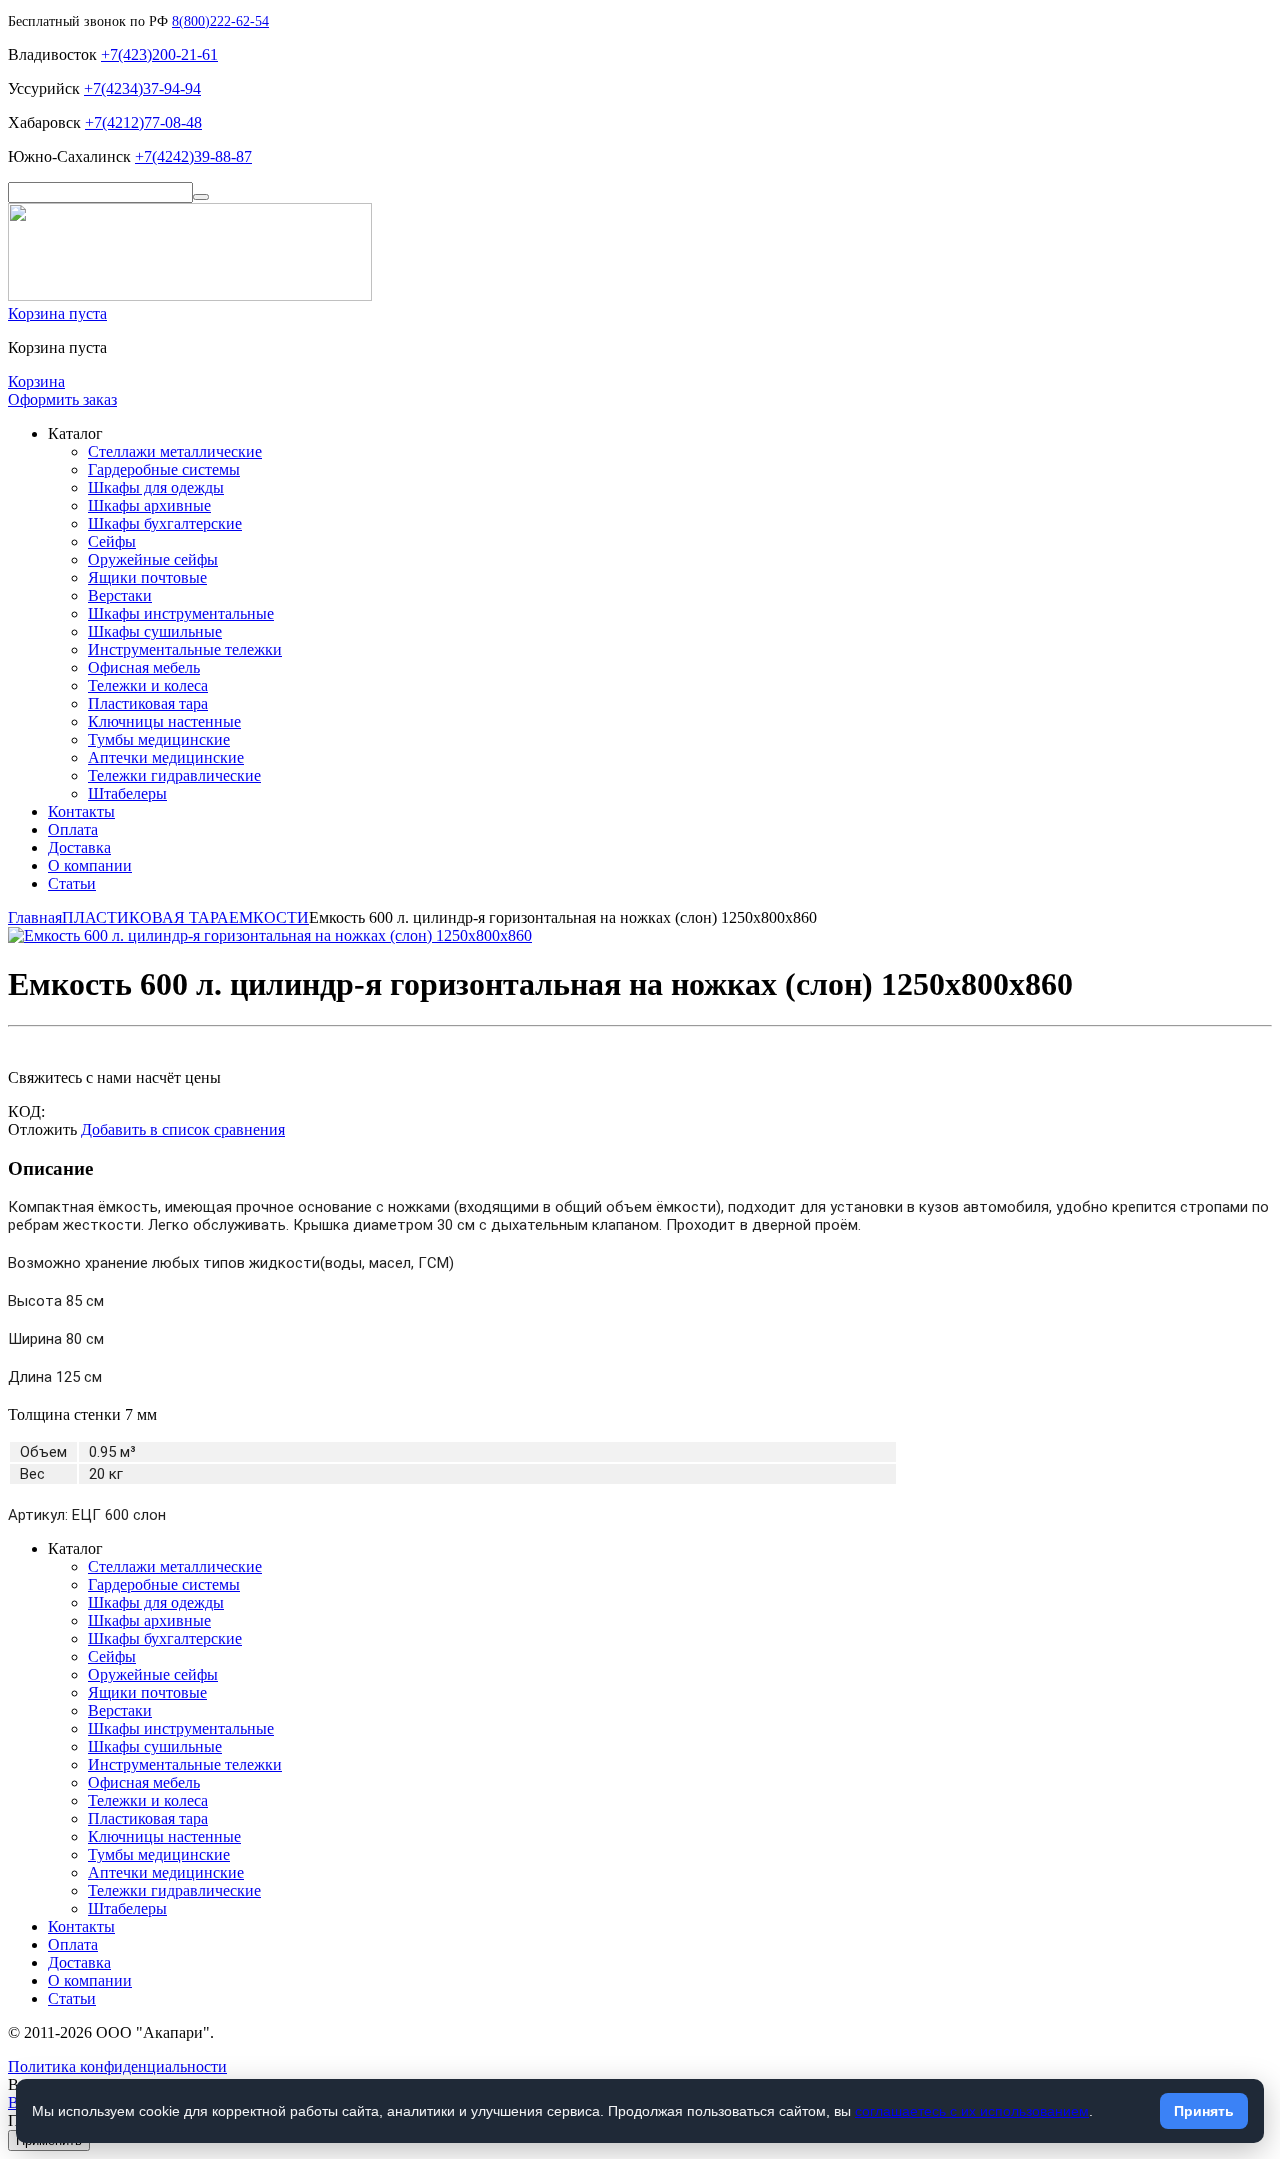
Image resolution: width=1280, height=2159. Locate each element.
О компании (90, 865)
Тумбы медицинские (159, 739)
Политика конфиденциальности (117, 2066)
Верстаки (120, 595)
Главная (35, 917)
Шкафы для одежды (156, 487)
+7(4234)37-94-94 (142, 88)
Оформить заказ (62, 399)
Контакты (81, 811)
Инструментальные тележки (185, 649)
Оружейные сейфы (153, 559)
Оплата (73, 829)
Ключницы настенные (164, 721)
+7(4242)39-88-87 (193, 156)
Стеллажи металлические (175, 451)
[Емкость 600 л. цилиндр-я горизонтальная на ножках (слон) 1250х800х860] (270, 935)
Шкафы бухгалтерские (165, 523)
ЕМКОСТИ (269, 917)
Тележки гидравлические (174, 775)
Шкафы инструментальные (181, 613)
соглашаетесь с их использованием (972, 2111)
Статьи (72, 883)
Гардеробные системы (164, 469)
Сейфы (112, 541)
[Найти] (201, 197)
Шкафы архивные (149, 505)
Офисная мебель (144, 667)
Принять (1204, 2111)
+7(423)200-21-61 (159, 54)
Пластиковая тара (148, 703)
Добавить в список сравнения (183, 1129)
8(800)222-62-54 (220, 21)
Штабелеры (127, 793)
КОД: (26, 1111)
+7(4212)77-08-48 (143, 122)
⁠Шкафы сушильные (155, 631)
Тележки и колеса (148, 685)
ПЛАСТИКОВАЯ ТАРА (145, 917)
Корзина (36, 381)
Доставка (79, 847)
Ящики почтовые (147, 577)
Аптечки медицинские (166, 757)
